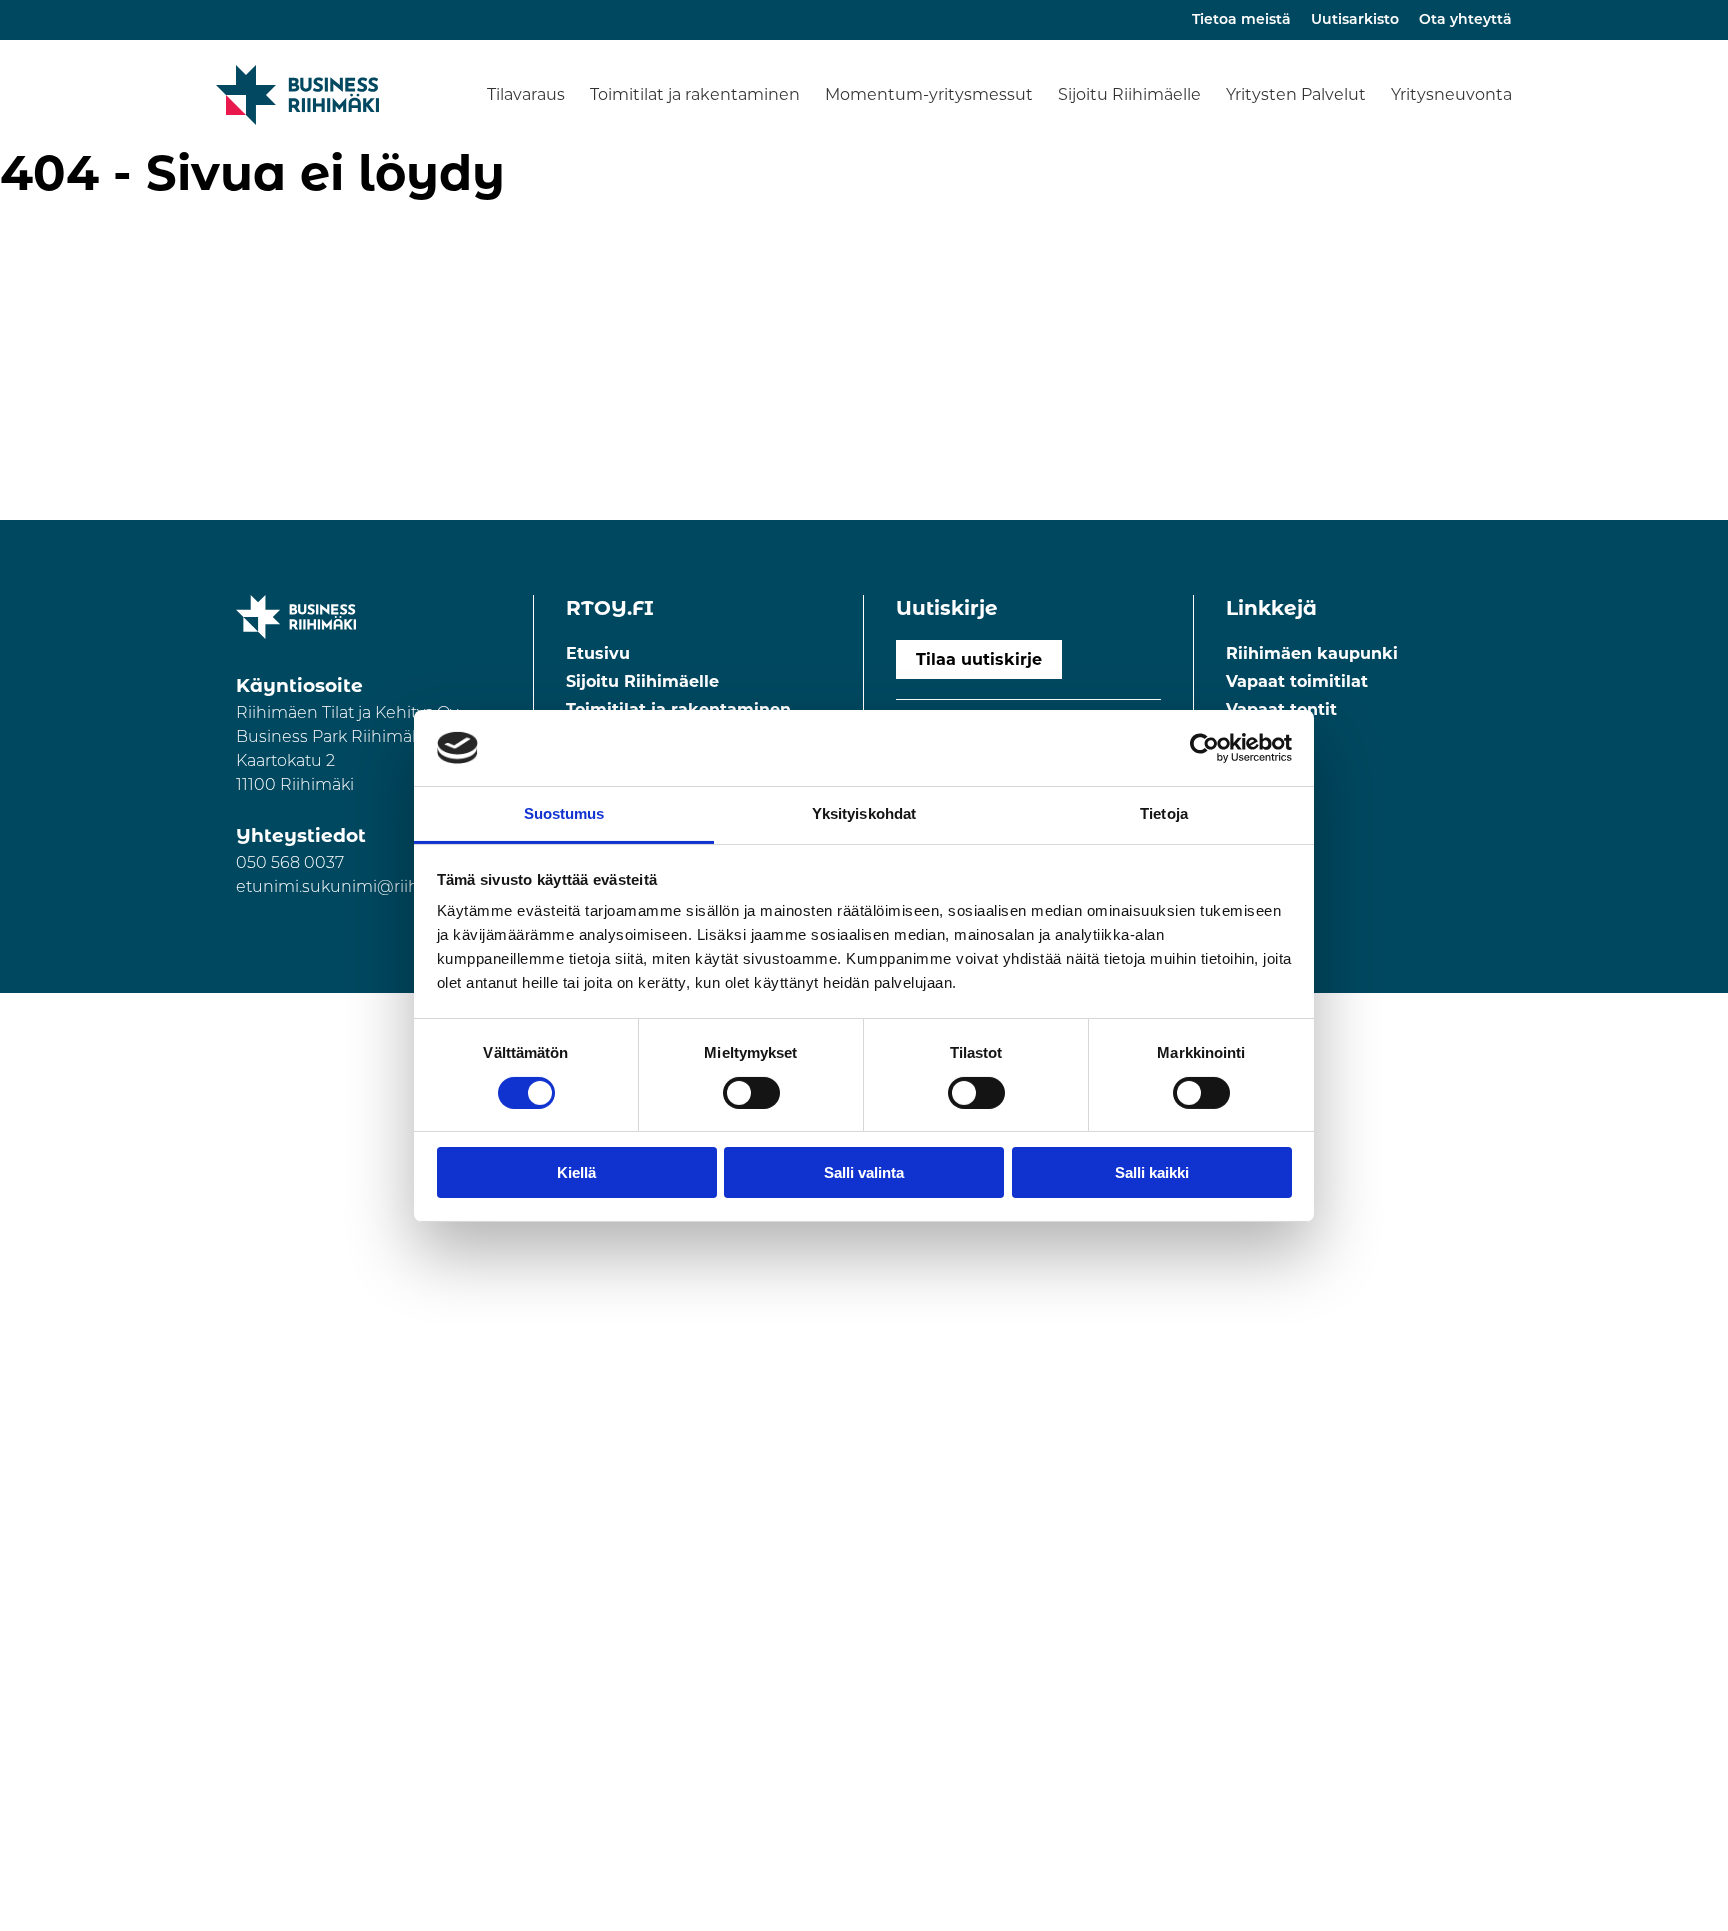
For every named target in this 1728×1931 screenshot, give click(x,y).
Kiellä (576, 1172)
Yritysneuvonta (1451, 94)
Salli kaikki (1152, 1172)
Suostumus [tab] (564, 813)
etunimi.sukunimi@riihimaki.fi (356, 888)
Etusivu (598, 653)
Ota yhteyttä (1465, 20)
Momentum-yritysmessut (929, 94)
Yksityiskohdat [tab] (864, 813)
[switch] (751, 1093)
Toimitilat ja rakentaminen (695, 94)
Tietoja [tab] (1164, 813)
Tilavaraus (526, 94)
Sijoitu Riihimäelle (1129, 94)
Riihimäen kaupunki (1312, 653)
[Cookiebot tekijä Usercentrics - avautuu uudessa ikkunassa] (1204, 748)
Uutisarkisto (1355, 20)
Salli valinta (864, 1172)
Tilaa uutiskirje (979, 659)
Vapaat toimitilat (1297, 681)
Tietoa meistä (1241, 20)
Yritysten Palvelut (1296, 94)
